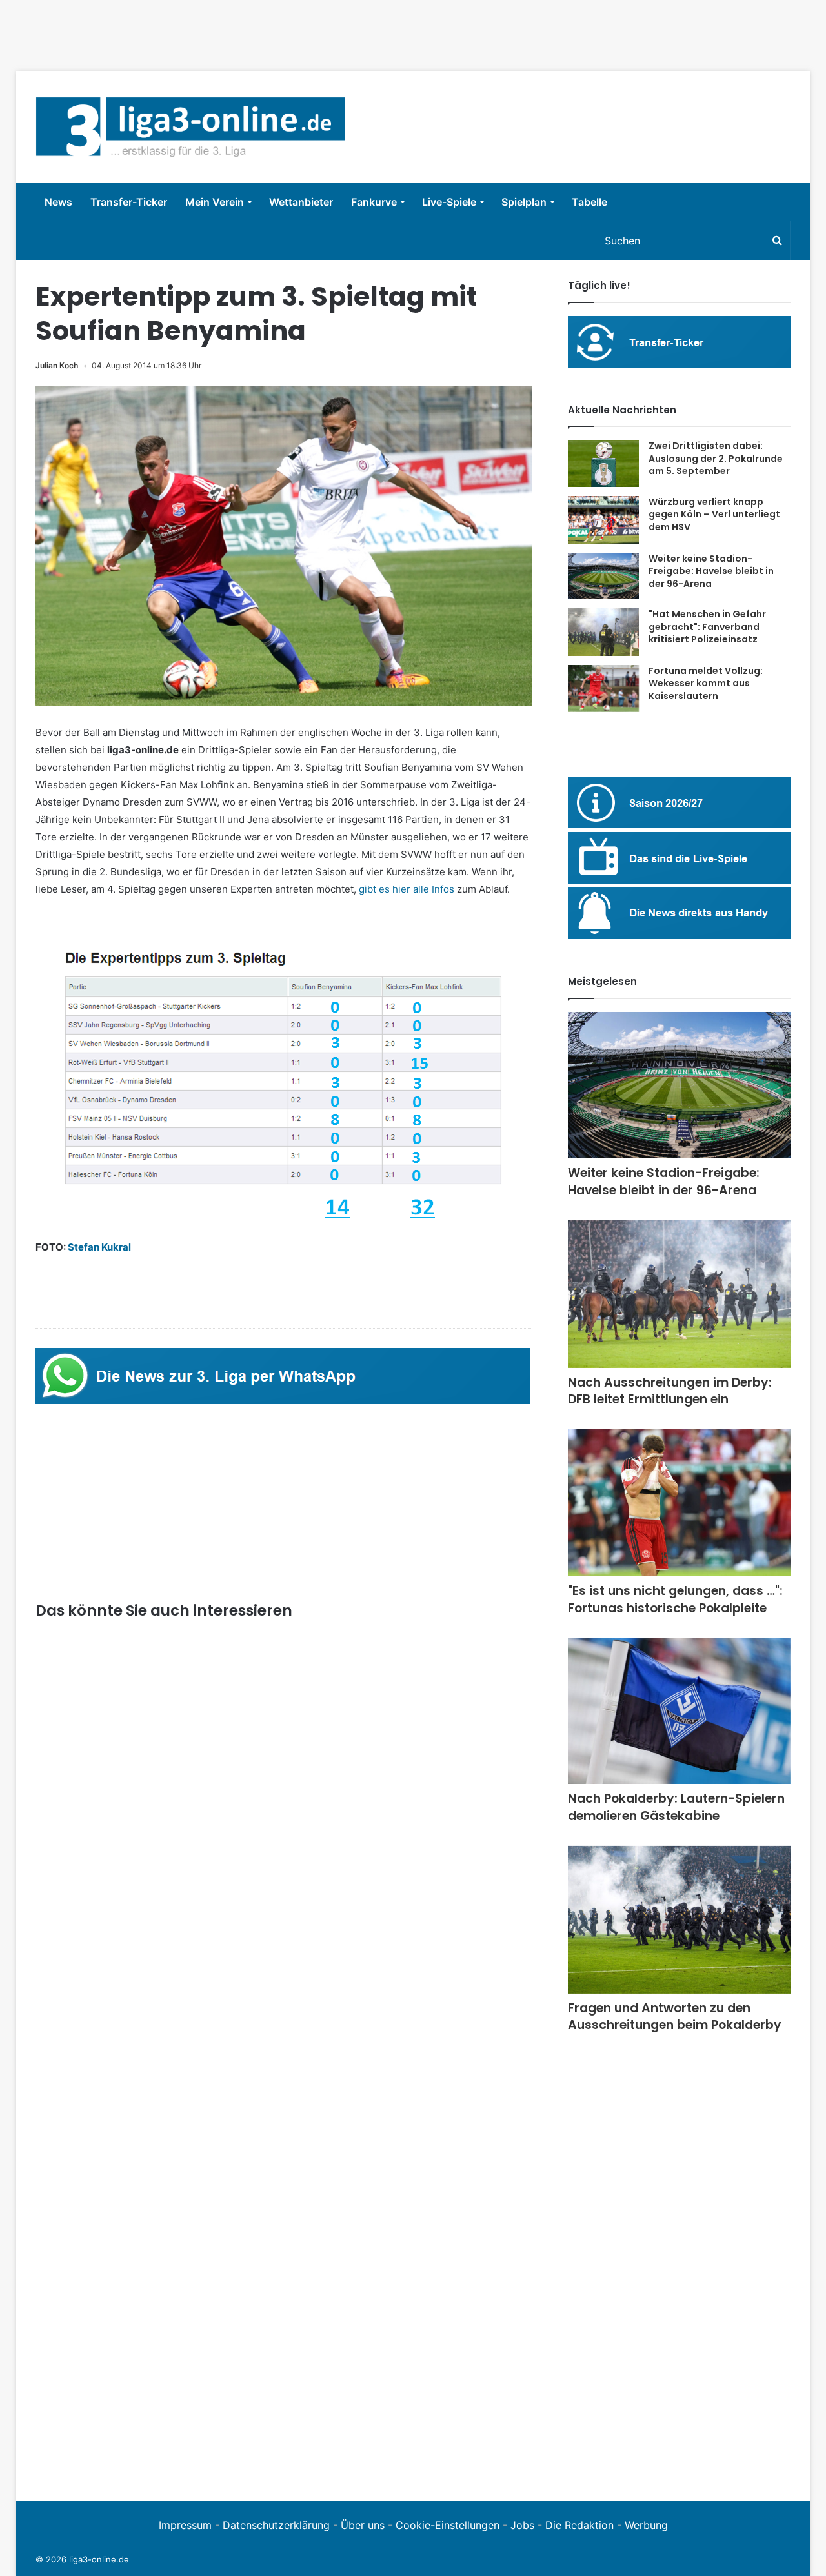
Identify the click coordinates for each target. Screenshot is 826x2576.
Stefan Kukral (99, 1247)
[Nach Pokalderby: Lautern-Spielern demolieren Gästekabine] (679, 1711)
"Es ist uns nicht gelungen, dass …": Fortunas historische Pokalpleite (675, 1600)
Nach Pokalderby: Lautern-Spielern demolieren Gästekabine (676, 1807)
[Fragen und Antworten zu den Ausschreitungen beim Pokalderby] (679, 1920)
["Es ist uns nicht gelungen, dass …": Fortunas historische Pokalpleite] (679, 1503)
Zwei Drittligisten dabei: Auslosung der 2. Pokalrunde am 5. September (716, 458)
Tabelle (589, 202)
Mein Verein (215, 202)
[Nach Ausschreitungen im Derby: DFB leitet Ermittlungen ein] (679, 1294)
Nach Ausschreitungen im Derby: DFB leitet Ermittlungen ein (670, 1391)
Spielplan (524, 202)
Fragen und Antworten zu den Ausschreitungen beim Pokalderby (675, 2017)
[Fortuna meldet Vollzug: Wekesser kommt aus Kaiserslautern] (603, 689)
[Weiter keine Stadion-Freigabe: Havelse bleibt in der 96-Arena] (603, 576)
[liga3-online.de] (191, 127)
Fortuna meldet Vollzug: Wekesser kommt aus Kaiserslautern (706, 683)
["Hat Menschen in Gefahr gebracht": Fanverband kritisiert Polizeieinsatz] (603, 632)
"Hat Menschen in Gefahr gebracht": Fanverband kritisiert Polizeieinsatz (707, 627)
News (58, 202)
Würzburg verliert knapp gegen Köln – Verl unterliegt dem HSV (714, 514)
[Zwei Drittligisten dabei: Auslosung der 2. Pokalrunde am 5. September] (603, 463)
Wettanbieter (301, 202)
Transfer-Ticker (129, 202)
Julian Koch (57, 365)
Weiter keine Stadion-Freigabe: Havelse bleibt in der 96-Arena (711, 571)
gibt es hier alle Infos (407, 889)
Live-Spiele (449, 202)
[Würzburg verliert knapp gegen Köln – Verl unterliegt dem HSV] (603, 520)
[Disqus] (284, 2304)
